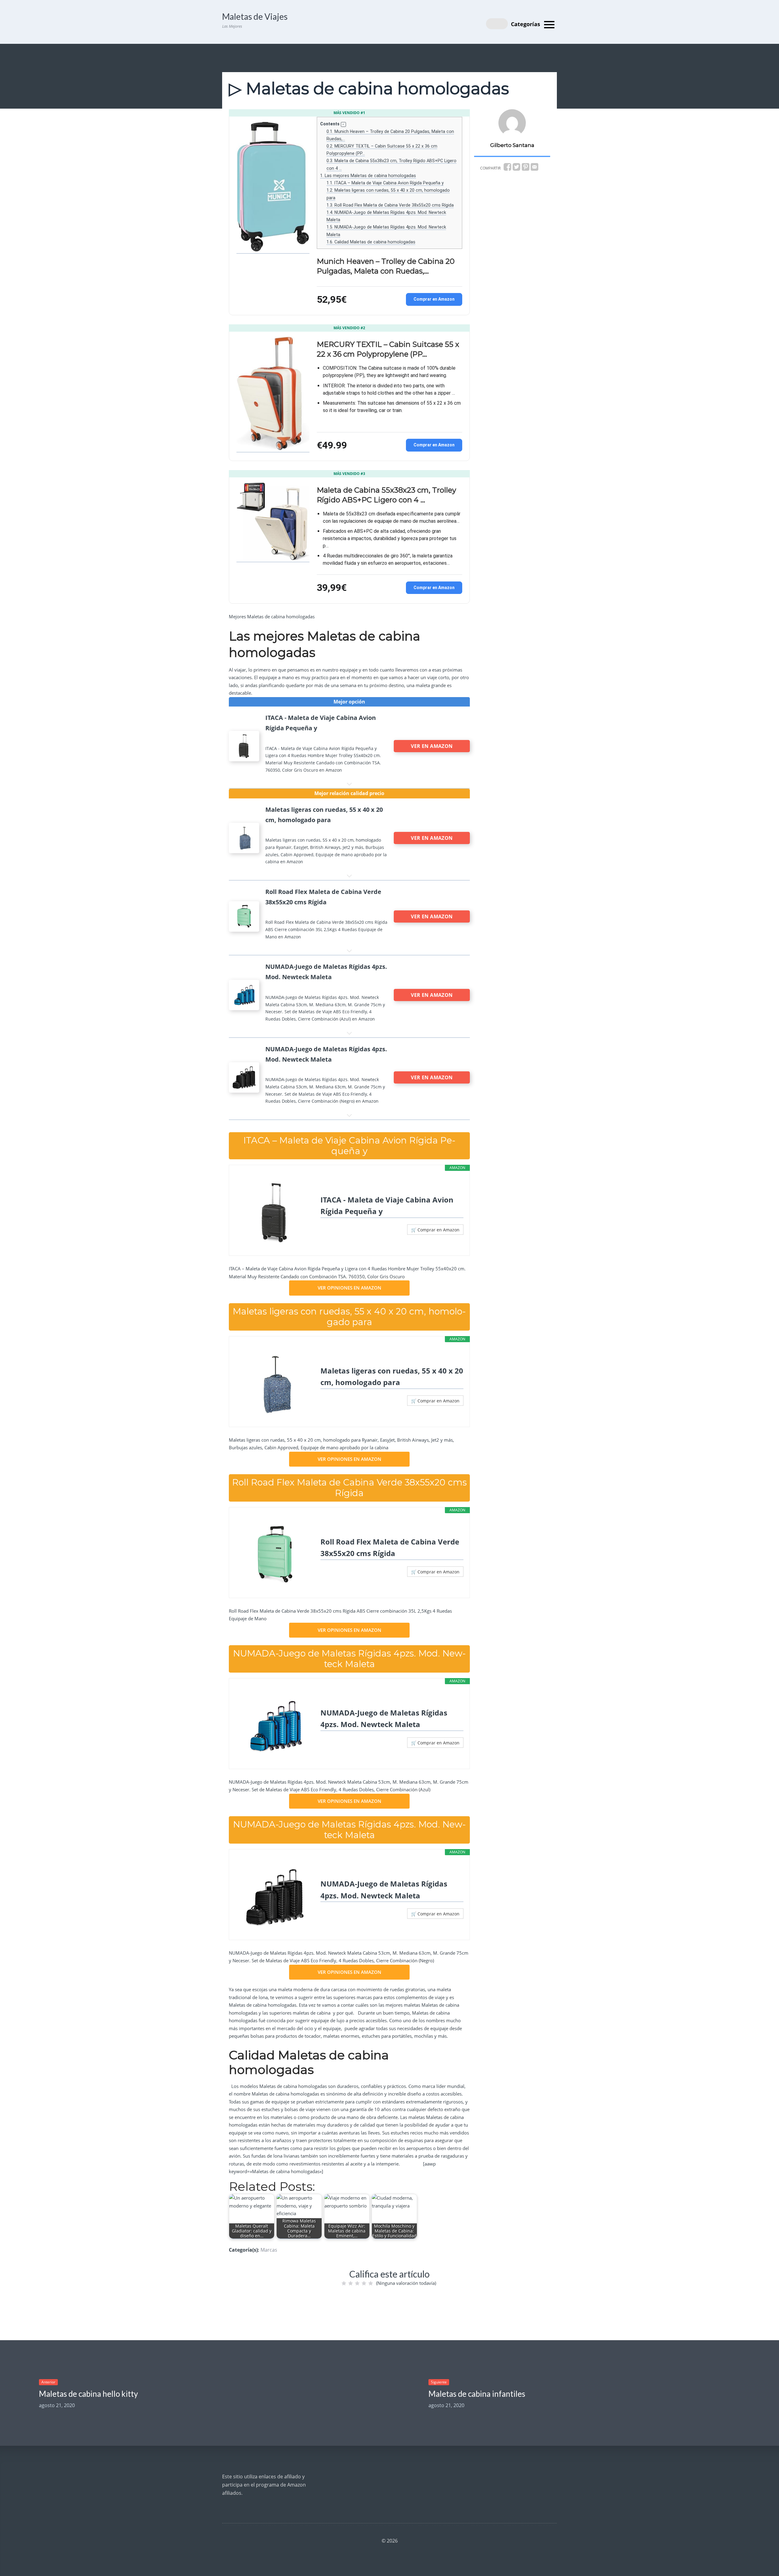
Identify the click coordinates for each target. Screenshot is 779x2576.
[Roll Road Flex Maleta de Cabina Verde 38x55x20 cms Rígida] (275, 1555)
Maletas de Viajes (255, 16)
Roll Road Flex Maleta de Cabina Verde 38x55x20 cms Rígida (390, 205)
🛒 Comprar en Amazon (435, 1230)
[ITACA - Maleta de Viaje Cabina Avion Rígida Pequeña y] (275, 1213)
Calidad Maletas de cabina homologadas (371, 242)
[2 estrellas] (351, 2283)
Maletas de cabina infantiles (477, 2394)
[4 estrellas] (364, 2283)
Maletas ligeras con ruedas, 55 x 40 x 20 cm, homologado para (392, 1376)
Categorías (526, 24)
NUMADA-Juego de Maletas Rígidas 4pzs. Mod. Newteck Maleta (384, 1718)
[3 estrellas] (357, 2283)
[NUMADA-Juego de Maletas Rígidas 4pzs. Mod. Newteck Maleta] (275, 1726)
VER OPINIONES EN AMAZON (349, 1288)
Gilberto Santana (512, 145)
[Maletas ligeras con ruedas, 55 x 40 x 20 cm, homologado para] (275, 1384)
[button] (343, 125)
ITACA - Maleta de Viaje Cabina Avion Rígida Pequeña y (387, 1205)
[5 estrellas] (371, 2283)
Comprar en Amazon (434, 299)
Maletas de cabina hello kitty (88, 2394)
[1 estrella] (344, 2283)
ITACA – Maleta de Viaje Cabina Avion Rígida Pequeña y (385, 183)
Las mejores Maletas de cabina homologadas (368, 176)
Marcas (269, 2250)
